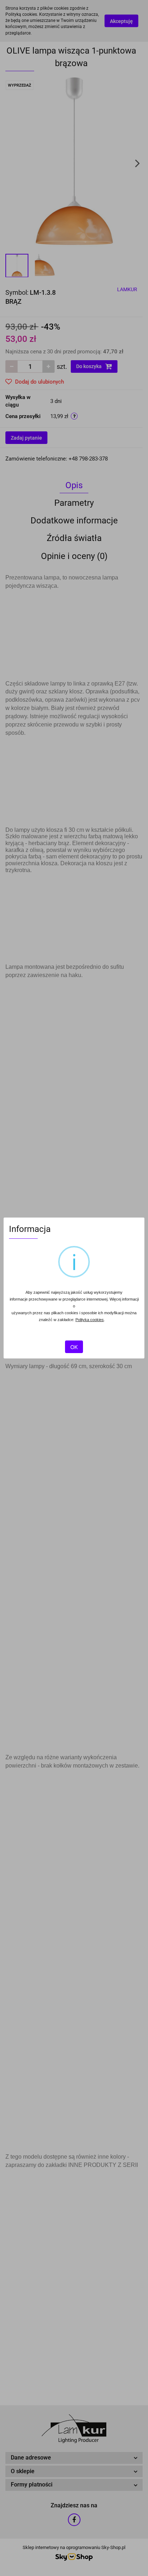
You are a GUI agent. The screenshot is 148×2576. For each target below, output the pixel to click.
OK (74, 1347)
